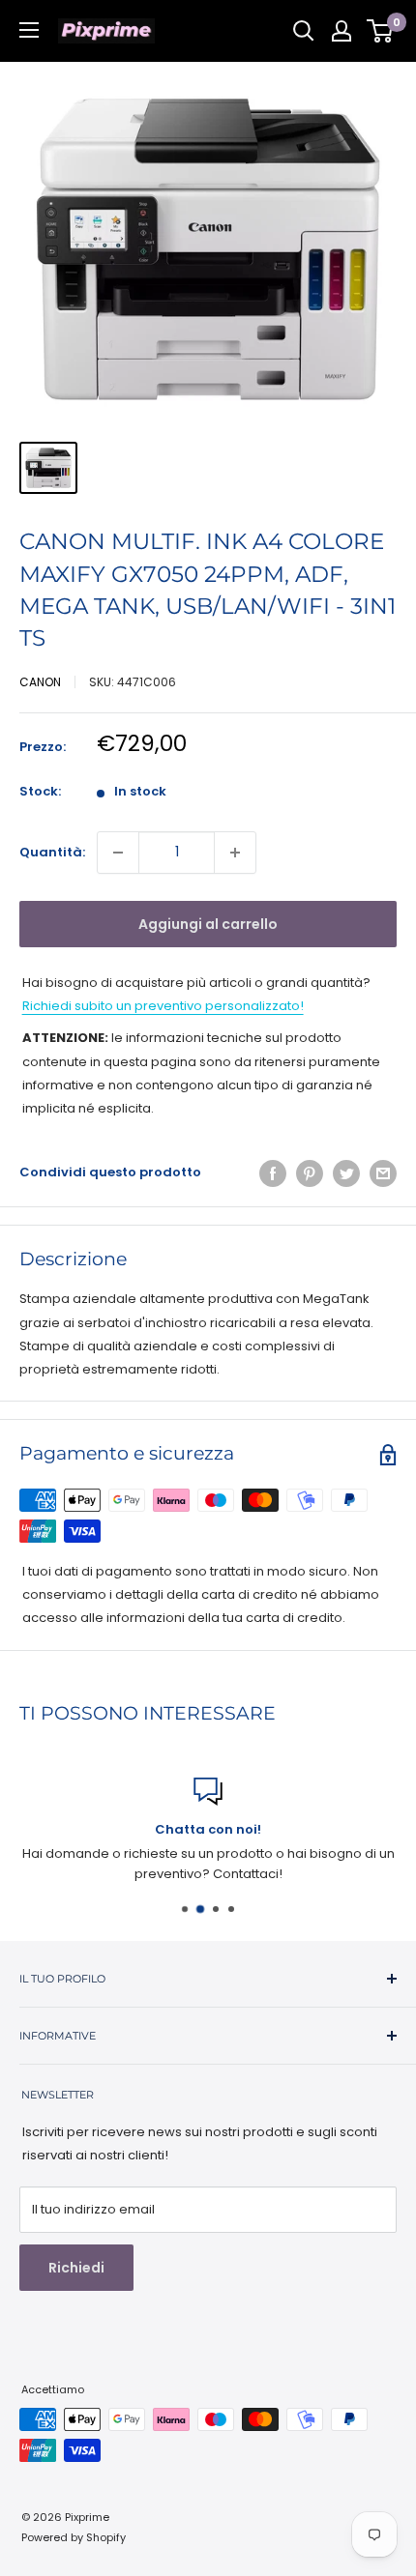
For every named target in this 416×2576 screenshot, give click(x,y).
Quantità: (52, 852)
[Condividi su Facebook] (273, 1173)
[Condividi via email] (383, 1173)
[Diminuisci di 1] (118, 853)
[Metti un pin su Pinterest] (310, 1173)
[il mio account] (342, 31)
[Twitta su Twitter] (346, 1173)
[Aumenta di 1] (235, 853)
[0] (381, 31)
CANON (40, 682)
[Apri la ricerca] (304, 31)
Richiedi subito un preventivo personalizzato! (163, 1006)
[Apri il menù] (29, 30)
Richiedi (76, 2268)
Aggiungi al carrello (208, 924)
